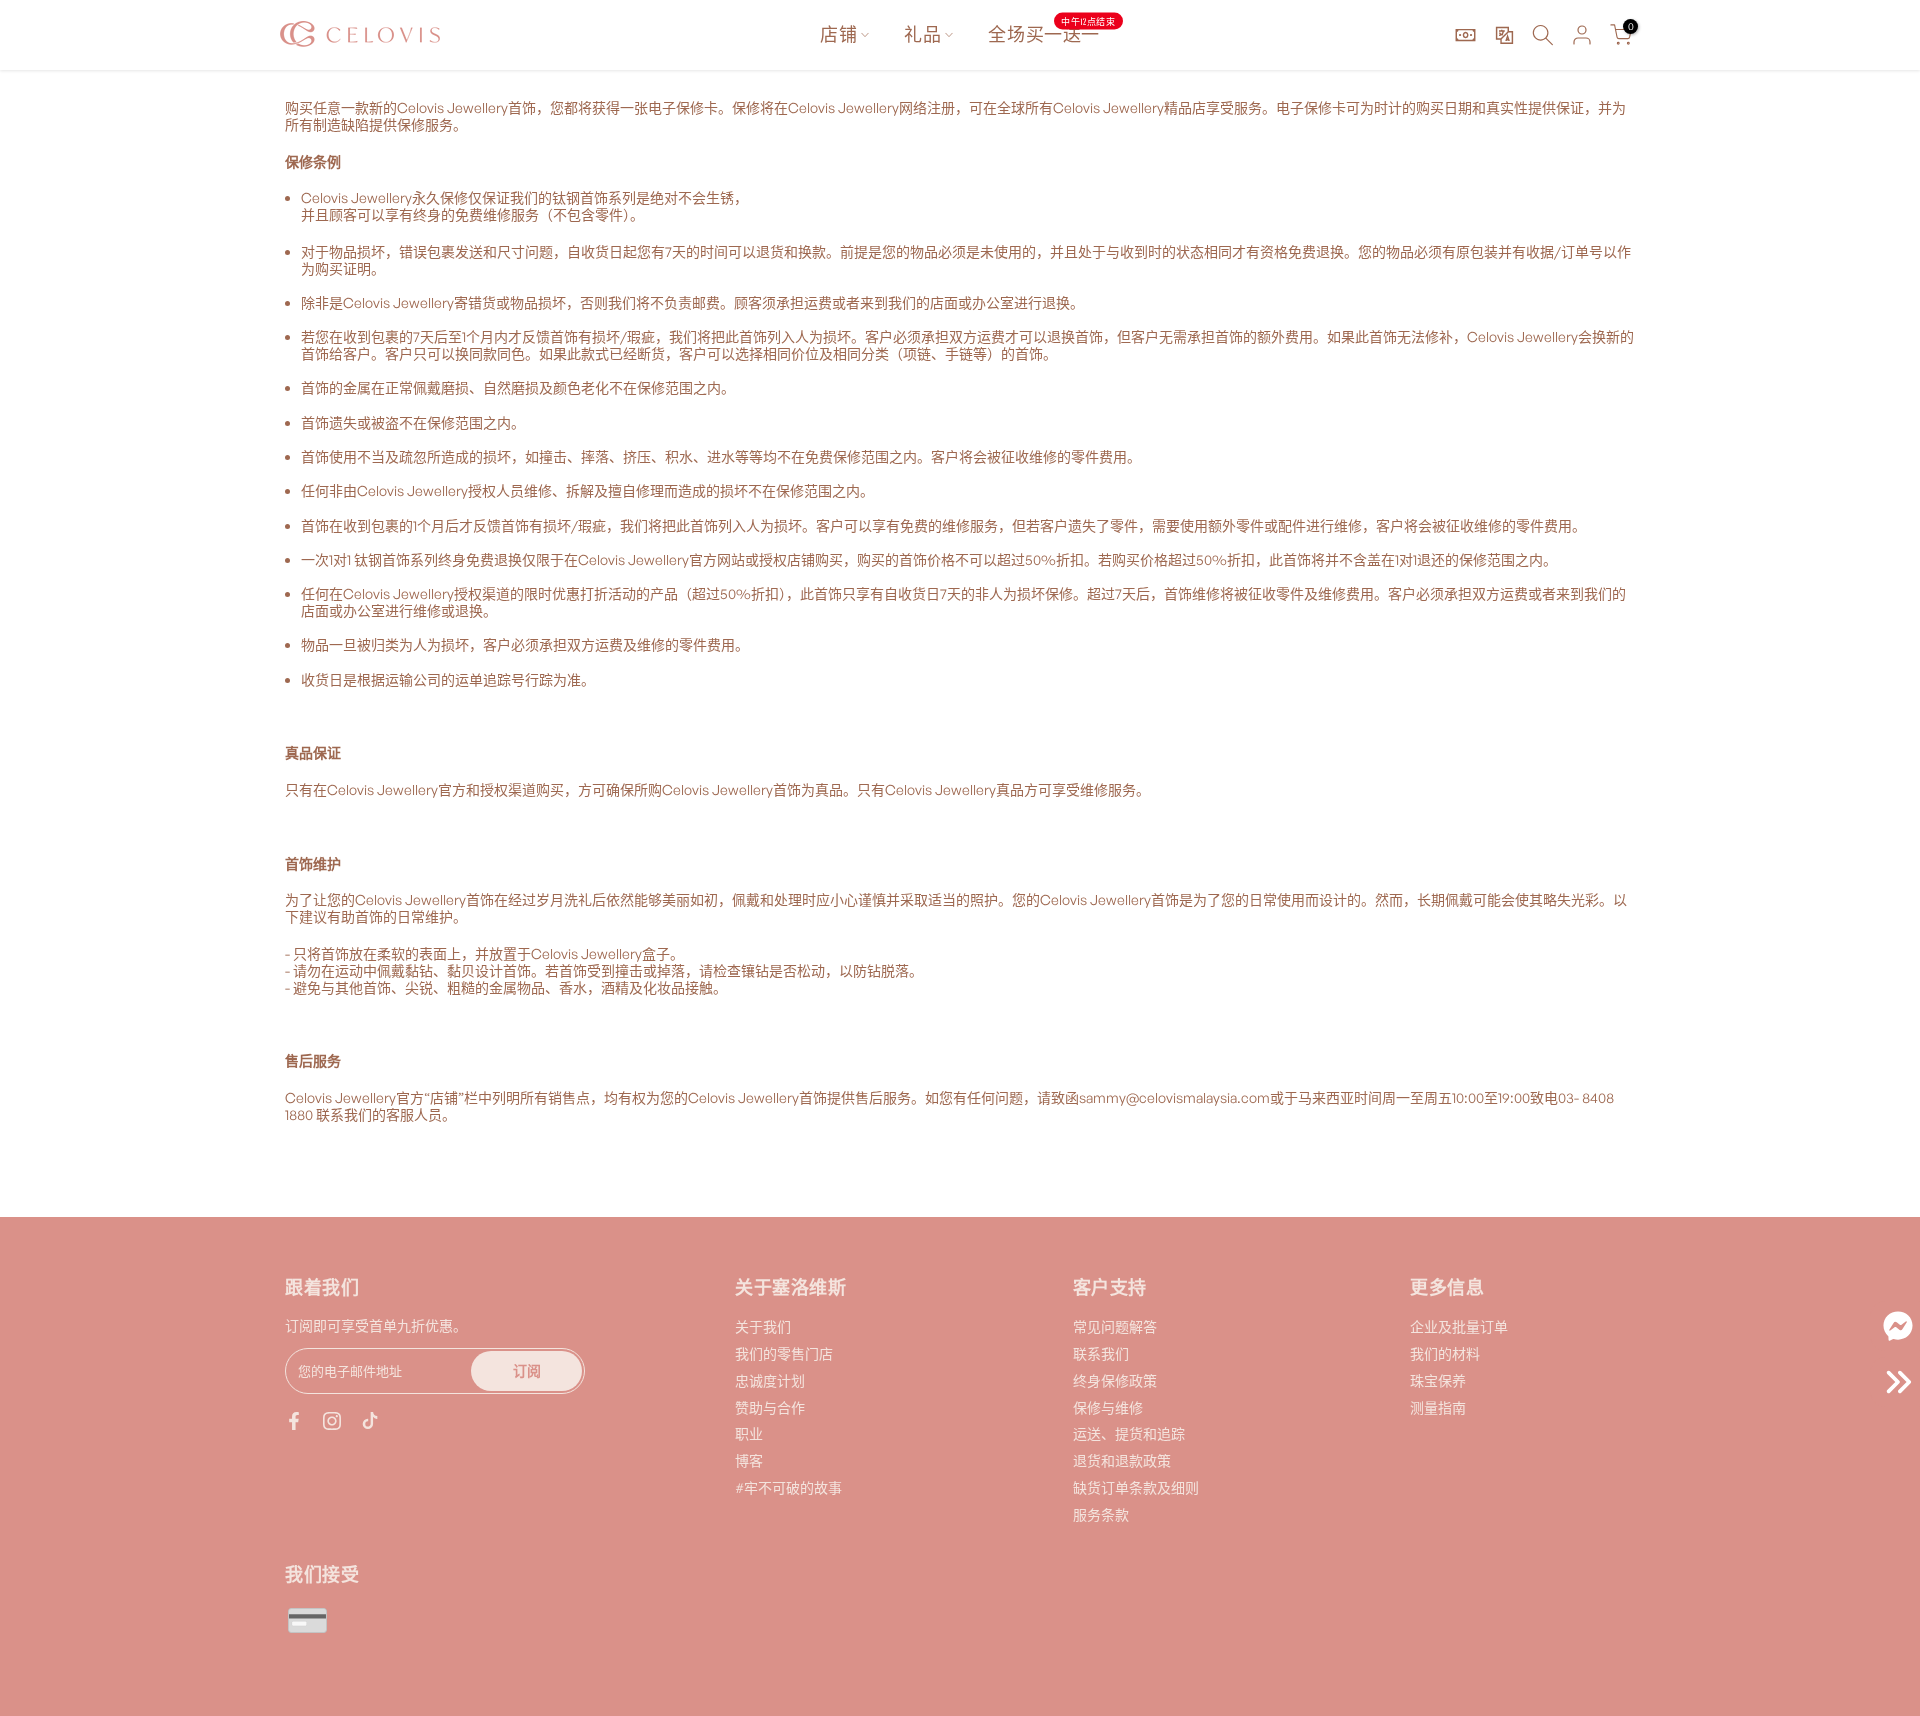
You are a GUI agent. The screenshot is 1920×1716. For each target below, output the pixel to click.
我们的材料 (1445, 1353)
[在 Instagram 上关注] (332, 1421)
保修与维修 (1108, 1407)
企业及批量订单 (1459, 1326)
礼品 (922, 34)
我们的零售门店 (784, 1353)
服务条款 (1101, 1514)
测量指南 (1438, 1407)
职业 (749, 1433)
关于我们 (763, 1326)
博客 (749, 1460)
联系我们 (1101, 1353)
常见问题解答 (1115, 1326)
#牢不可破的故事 (788, 1487)
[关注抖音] (370, 1421)
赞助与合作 (770, 1407)
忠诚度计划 (770, 1380)
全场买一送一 (1051, 33)
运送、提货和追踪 (1129, 1433)
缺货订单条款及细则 (1136, 1487)
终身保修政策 (1115, 1380)
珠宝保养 (1438, 1380)
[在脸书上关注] (294, 1421)
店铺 (838, 34)
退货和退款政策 (1122, 1460)
